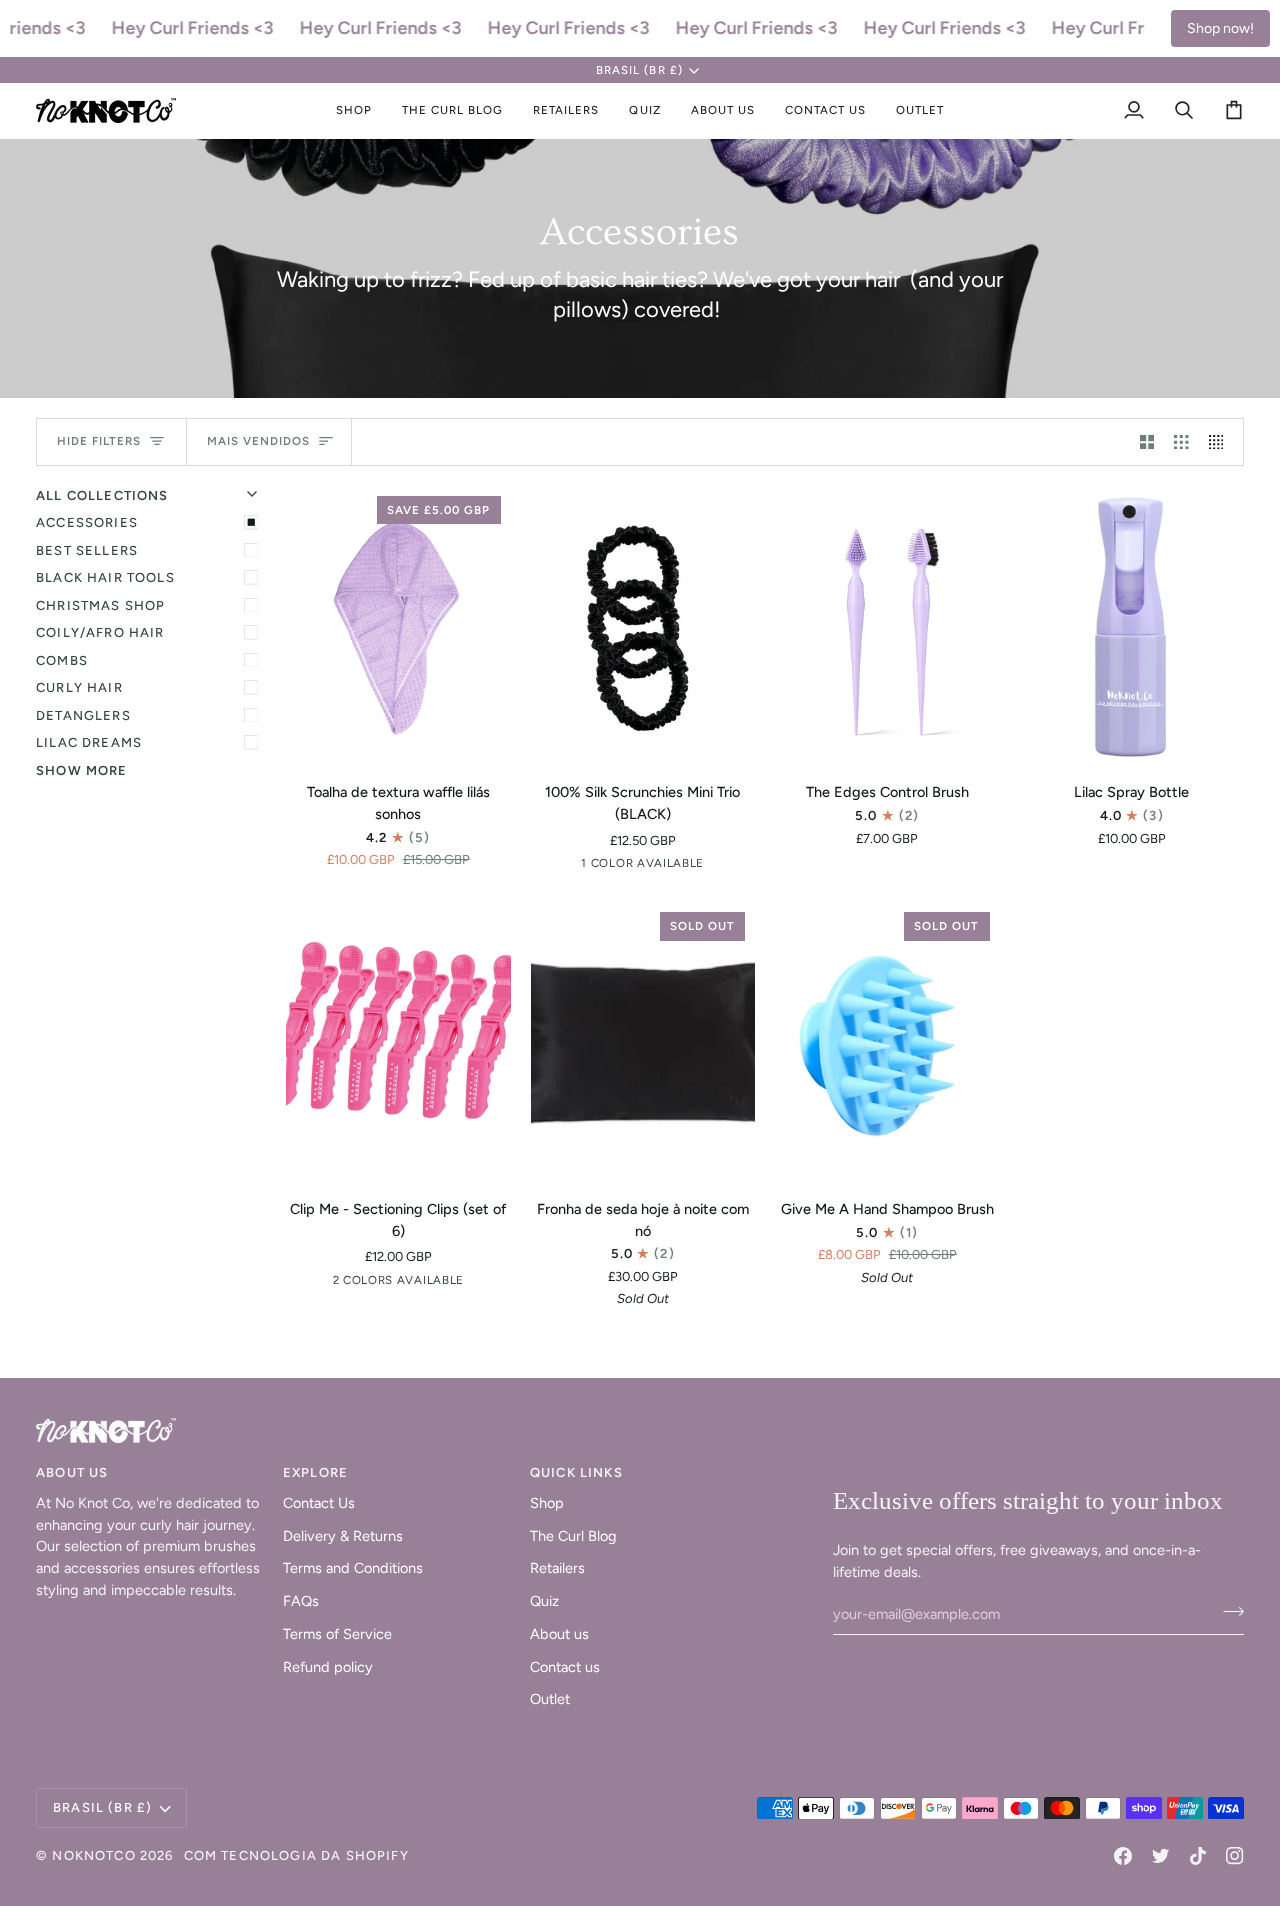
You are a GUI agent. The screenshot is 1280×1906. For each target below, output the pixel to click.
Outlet (550, 1699)
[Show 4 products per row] (1221, 442)
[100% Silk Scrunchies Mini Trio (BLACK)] (643, 626)
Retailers (557, 1568)
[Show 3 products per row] (1181, 442)
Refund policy (328, 1667)
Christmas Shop (100, 605)
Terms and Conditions (353, 1568)
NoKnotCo (93, 1855)
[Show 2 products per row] (1147, 442)
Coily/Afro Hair (100, 632)
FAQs (301, 1601)
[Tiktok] (1198, 1856)
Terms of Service (337, 1634)
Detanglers (83, 715)
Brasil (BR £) (639, 70)
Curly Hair (79, 687)
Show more (82, 770)
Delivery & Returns (343, 1536)
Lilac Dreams (89, 742)
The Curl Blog (573, 1536)
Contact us (565, 1667)
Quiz (544, 1601)
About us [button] (72, 1472)
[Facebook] (1123, 1856)
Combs (62, 660)
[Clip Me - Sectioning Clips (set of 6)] (398, 1042)
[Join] (1227, 1612)
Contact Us (319, 1503)
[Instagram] (1235, 1856)
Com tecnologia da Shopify (296, 1855)
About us (559, 1634)
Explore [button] (315, 1472)
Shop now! (1220, 28)
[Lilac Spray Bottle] (1132, 626)
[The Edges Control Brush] (887, 626)
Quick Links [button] (576, 1472)
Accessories (87, 522)
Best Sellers (87, 550)
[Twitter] (1161, 1856)
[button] (354, 110)
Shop (547, 1503)
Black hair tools (105, 577)
